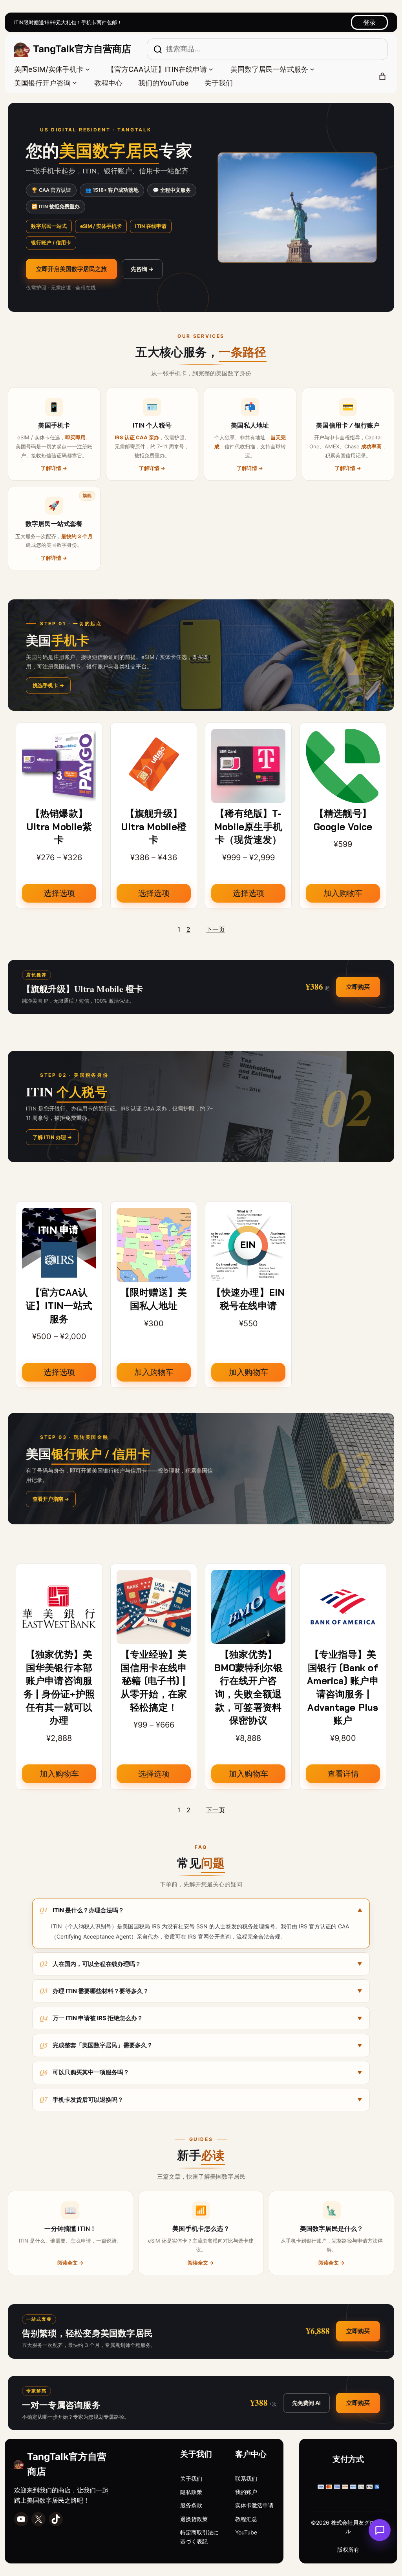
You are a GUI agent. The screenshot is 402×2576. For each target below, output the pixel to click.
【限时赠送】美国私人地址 (154, 1299)
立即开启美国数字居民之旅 (71, 269)
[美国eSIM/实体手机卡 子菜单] (88, 69)
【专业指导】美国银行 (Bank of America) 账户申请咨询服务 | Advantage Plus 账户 (343, 1687)
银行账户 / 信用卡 (51, 243)
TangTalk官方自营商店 (82, 49)
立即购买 (358, 987)
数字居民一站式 (49, 226)
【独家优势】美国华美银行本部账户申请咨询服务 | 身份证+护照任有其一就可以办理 (59, 1687)
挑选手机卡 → (48, 685)
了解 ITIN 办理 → (52, 1137)
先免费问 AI (306, 2403)
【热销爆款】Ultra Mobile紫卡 (59, 827)
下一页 (216, 929)
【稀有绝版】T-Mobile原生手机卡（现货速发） (248, 827)
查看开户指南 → (51, 1499)
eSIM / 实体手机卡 (101, 226)
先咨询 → (142, 269)
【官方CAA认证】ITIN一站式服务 (59, 1305)
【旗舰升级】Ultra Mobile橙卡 (154, 827)
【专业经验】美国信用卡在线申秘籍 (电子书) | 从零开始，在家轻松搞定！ (154, 1681)
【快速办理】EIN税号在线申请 (248, 1299)
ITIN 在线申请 (151, 226)
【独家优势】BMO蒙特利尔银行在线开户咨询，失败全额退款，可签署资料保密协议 (248, 1687)
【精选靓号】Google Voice (343, 820)
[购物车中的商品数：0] (382, 76)
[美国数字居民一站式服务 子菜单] (312, 69)
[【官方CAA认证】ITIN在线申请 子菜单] (211, 69)
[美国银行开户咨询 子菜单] (75, 82)
